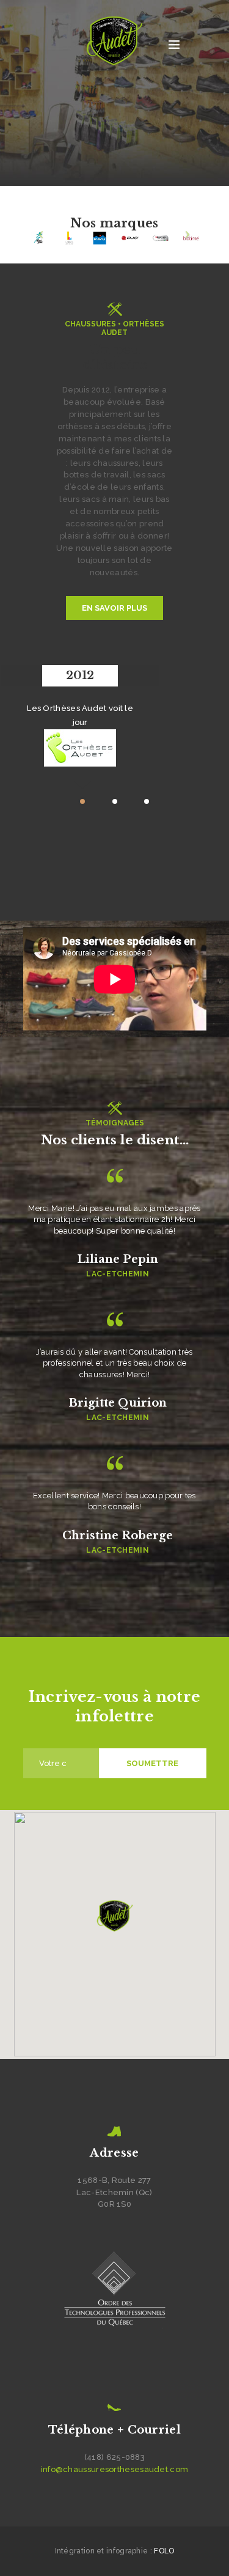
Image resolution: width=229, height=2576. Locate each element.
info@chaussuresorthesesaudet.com (115, 2469)
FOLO (164, 2551)
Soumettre (152, 1763)
